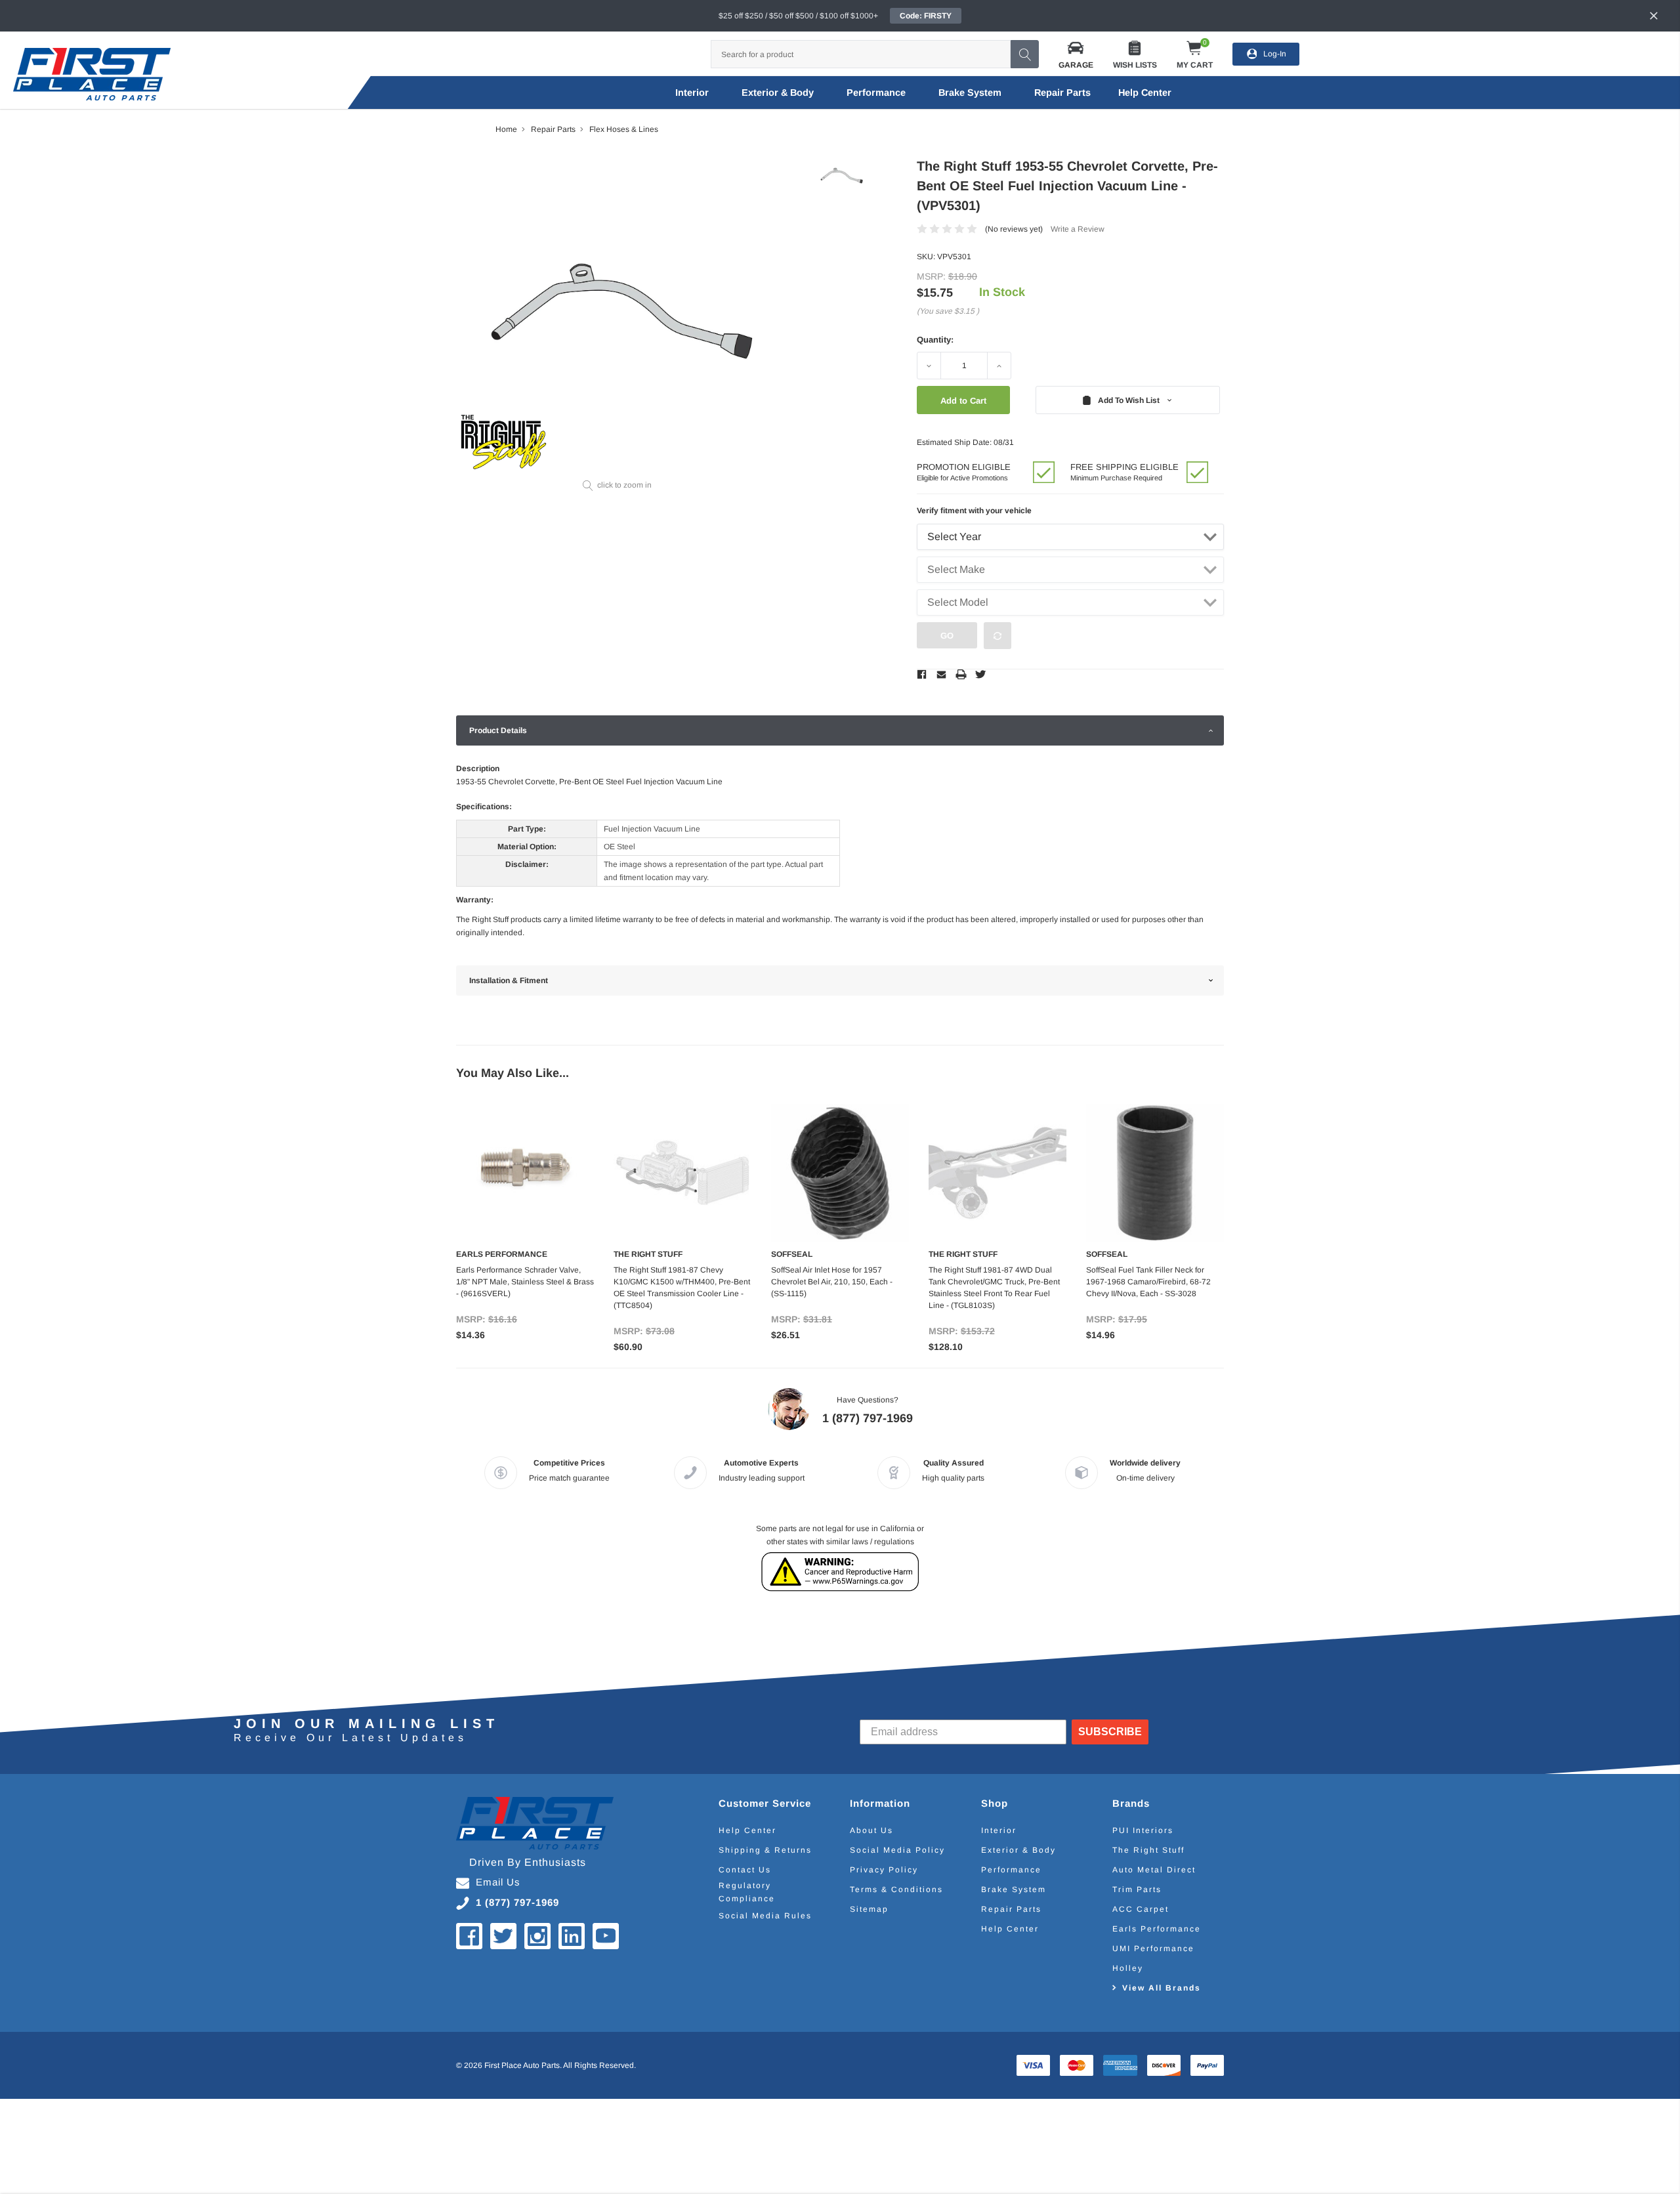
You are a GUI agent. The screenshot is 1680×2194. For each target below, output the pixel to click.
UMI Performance (1153, 1949)
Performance (876, 93)
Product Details (498, 730)
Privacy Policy (884, 1870)
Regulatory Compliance (747, 1892)
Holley (1128, 1968)
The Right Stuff (1148, 1850)
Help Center (747, 1830)
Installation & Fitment (509, 981)
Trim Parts (1137, 1889)
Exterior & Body (778, 93)
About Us (871, 1830)
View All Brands (1162, 1988)
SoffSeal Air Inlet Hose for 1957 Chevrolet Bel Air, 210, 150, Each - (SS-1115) (832, 1282)
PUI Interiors (1143, 1830)
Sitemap (869, 1909)
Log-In (1275, 54)
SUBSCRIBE (1110, 1732)
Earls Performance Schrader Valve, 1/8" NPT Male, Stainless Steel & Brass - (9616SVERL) (525, 1282)
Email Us (498, 1882)
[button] (1076, 54)
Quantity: (935, 340)
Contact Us (745, 1870)
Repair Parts (1062, 93)
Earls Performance (1157, 1929)
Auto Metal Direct (1154, 1870)
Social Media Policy (897, 1850)
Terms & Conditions (896, 1889)
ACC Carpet (1141, 1909)
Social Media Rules (765, 1916)
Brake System (970, 93)
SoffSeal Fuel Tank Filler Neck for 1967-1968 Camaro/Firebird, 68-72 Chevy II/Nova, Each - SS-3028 (1148, 1282)
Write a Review (1078, 229)
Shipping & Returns (765, 1850)
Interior (692, 93)
